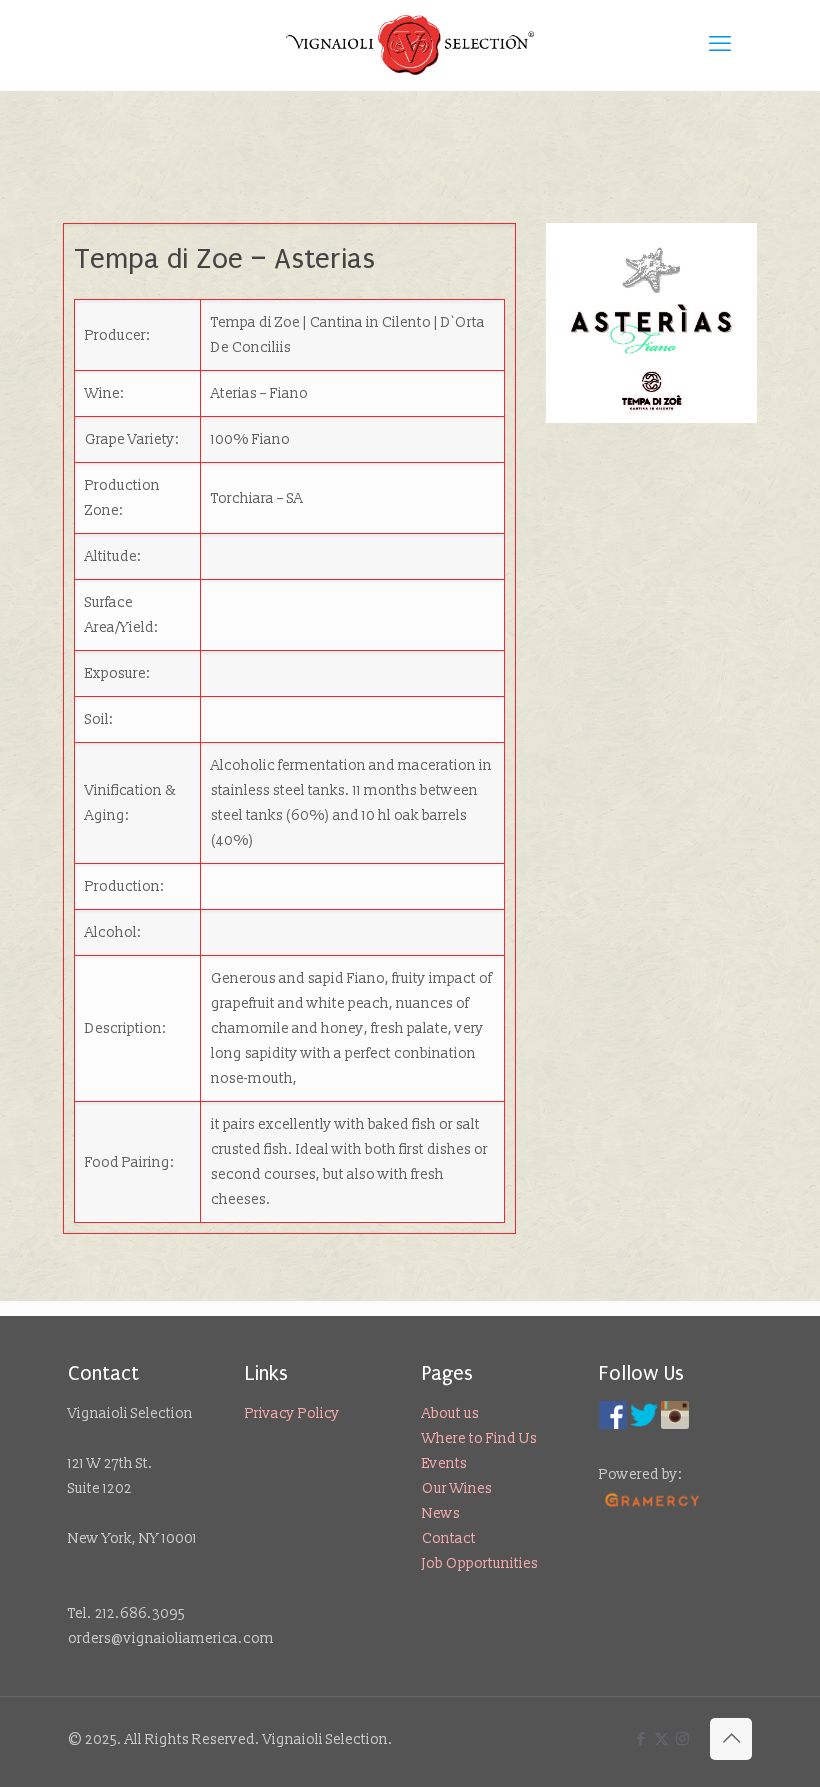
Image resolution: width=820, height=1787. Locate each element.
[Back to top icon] (731, 1739)
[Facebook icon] (640, 1739)
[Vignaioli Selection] (410, 45)
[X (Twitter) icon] (661, 1739)
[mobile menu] (720, 45)
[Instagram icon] (682, 1739)
